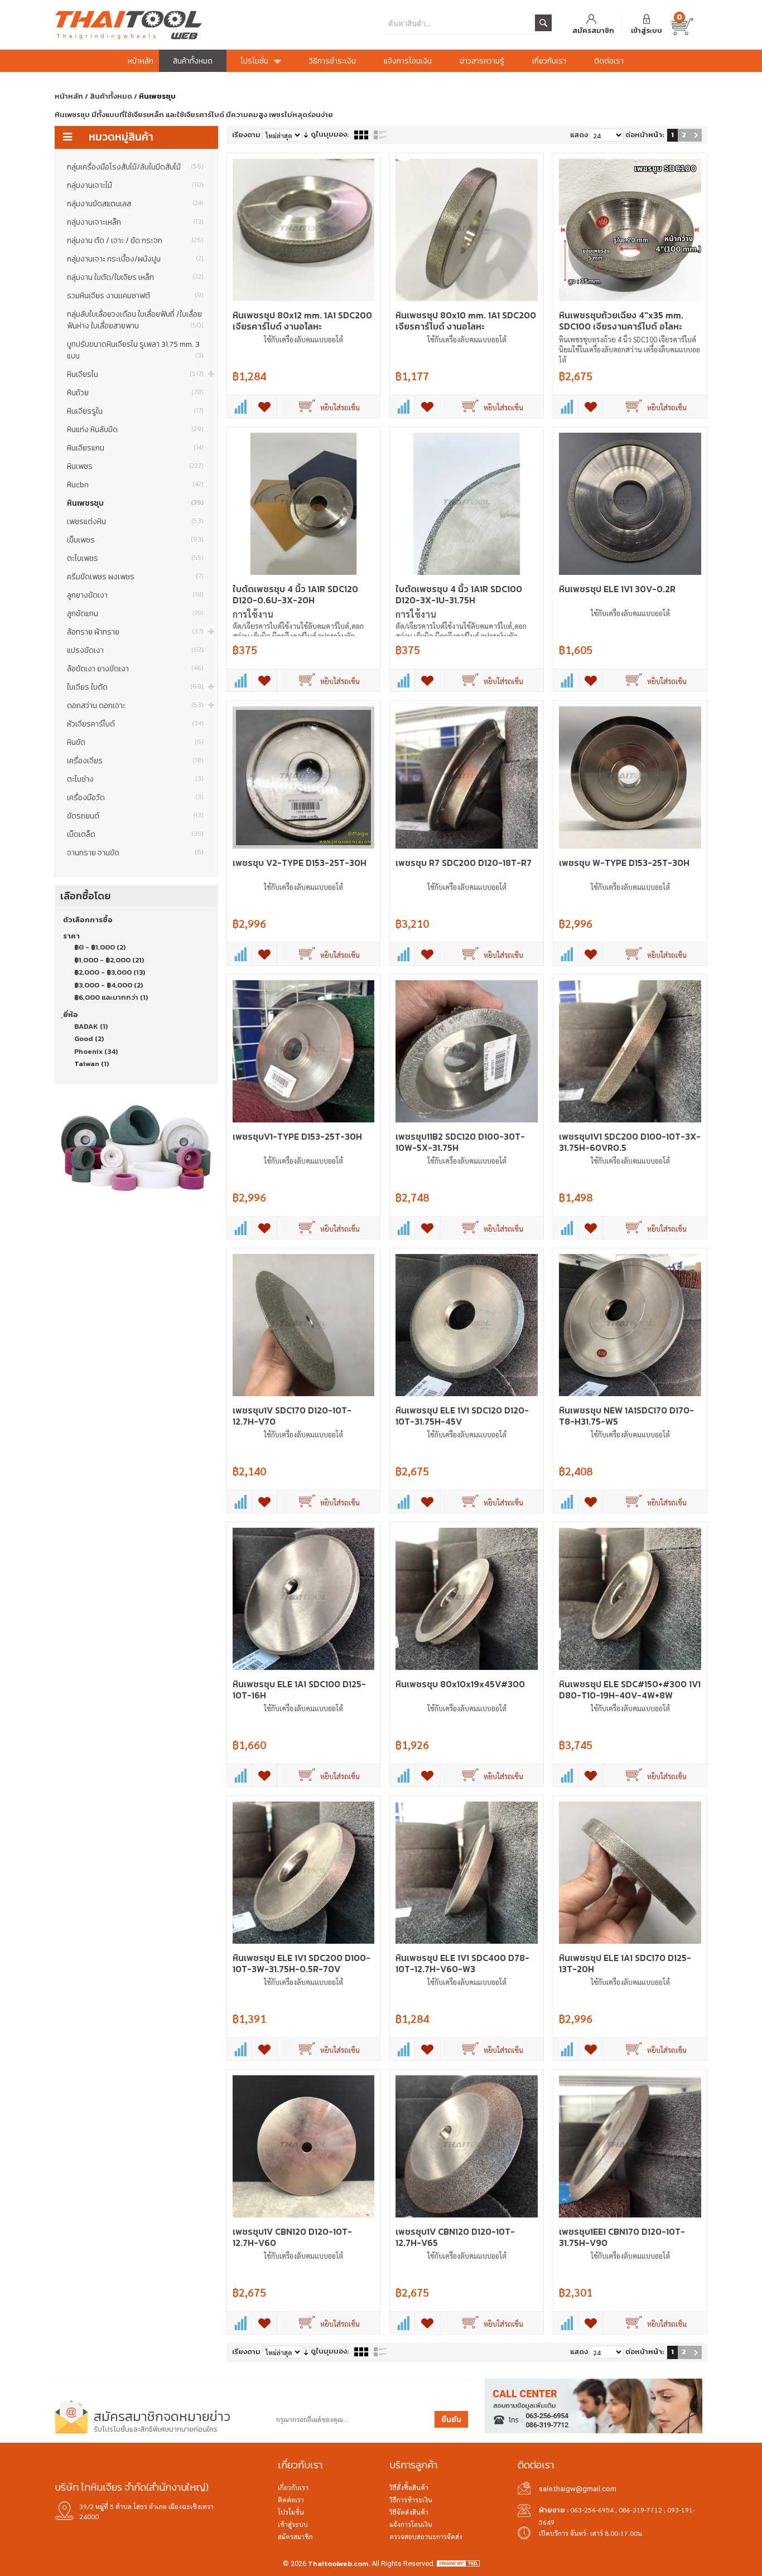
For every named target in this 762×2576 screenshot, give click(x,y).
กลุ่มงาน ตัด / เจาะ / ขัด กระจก (135, 241)
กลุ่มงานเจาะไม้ (135, 185)
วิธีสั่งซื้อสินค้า (409, 2487)
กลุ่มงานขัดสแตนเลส (135, 204)
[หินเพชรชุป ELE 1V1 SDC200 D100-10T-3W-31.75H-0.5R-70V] (304, 1873)
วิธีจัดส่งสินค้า (409, 2512)
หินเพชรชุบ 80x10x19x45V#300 (460, 1684)
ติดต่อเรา (291, 2500)
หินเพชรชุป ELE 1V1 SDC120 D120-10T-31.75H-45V (462, 1416)
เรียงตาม (246, 135)
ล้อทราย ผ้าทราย (135, 632)
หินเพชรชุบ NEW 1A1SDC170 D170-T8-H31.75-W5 (626, 1416)
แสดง (579, 135)
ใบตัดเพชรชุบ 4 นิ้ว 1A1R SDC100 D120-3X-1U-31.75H (459, 594)
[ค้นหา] (543, 23)
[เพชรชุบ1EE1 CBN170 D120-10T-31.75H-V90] (630, 2146)
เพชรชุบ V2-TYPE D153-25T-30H (300, 863)
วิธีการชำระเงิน (411, 2500)
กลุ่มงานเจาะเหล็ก (135, 222)
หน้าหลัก (69, 96)
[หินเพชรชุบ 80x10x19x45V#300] (467, 1599)
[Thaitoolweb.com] (163, 25)
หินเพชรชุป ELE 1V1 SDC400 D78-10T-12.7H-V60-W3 (462, 1963)
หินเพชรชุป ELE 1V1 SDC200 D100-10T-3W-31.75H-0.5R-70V (302, 1963)
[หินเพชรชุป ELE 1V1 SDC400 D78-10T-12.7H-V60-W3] (467, 1873)
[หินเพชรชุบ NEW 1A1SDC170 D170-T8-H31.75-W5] (630, 1325)
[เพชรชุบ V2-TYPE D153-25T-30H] (304, 778)
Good (84, 1038)
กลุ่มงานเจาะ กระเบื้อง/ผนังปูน (135, 259)
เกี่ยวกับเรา (293, 2487)
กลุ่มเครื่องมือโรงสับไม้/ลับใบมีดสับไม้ (135, 167)
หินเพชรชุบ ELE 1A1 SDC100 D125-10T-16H (299, 1689)
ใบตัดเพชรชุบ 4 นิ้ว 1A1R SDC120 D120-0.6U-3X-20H (295, 594)
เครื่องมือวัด (135, 798)
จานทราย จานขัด (135, 853)
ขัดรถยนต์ (135, 816)
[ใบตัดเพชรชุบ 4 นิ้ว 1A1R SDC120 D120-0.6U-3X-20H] (304, 504)
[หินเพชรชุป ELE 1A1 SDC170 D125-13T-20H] (630, 1873)
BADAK (86, 1026)
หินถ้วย (135, 393)
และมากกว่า (106, 997)
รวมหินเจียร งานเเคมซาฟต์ (135, 296)
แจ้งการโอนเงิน (411, 2524)
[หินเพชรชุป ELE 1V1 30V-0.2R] (630, 504)
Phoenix (88, 1051)
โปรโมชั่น (291, 2512)
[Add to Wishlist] (265, 406)
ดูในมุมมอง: (330, 134)
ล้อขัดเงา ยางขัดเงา (135, 669)
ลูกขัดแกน (135, 614)
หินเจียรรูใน (135, 411)
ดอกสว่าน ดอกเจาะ (135, 706)
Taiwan (87, 1064)
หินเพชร (135, 466)
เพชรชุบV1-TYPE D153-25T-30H (297, 1136)
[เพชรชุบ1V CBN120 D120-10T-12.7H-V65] (467, 2146)
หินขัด (135, 742)
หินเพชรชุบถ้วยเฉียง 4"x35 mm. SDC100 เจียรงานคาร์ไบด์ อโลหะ (621, 321)
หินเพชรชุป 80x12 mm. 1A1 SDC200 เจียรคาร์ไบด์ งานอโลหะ (302, 321)
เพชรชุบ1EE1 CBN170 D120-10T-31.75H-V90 (622, 2237)
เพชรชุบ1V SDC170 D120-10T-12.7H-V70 (292, 1416)
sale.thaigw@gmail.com (578, 2489)
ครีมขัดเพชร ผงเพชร (135, 577)
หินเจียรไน (135, 374)
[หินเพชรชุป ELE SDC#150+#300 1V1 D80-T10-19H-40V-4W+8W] (630, 1599)
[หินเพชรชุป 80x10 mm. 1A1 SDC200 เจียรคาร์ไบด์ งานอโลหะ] (467, 230)
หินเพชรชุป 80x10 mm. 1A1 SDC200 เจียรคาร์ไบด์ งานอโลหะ (466, 321)
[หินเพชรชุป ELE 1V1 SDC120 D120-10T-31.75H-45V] (467, 1325)
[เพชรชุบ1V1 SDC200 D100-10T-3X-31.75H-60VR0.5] (630, 1051)
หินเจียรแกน (135, 448)
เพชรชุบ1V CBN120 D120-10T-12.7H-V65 (455, 2237)
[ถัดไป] (696, 135)
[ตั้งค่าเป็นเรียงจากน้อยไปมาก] (306, 135)
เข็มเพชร (135, 540)
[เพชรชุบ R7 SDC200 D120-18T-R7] (467, 778)
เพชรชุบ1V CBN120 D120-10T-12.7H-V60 (292, 2237)
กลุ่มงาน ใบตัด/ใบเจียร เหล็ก (135, 277)
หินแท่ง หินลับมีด (135, 430)
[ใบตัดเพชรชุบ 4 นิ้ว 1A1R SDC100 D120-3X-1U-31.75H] (467, 504)
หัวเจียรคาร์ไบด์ (135, 724)
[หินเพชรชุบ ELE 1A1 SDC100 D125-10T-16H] (304, 1599)
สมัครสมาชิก (593, 30)
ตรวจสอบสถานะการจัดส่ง (426, 2536)
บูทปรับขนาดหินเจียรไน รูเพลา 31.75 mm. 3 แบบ (135, 350)
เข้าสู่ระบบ (647, 30)
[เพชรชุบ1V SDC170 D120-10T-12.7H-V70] (304, 1325)
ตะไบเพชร (135, 558)
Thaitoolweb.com (338, 2563)
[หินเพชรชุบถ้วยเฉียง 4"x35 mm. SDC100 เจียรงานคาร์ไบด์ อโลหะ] (630, 230)
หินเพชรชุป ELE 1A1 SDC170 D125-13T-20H (625, 1963)
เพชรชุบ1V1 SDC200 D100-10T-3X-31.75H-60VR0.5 (630, 1142)
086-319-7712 (640, 2510)
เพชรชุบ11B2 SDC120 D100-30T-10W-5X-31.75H (460, 1142)
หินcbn (135, 485)
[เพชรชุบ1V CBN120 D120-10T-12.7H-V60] (304, 2146)
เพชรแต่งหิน (135, 522)
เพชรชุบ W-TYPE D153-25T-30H (624, 863)
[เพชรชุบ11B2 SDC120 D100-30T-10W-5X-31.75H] (467, 1051)
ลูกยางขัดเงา (135, 595)
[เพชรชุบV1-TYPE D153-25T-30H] (304, 1051)
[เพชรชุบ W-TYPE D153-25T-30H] (630, 778)
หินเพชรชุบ (135, 503)
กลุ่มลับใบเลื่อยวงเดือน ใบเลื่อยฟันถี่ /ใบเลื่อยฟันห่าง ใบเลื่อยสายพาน (135, 320)
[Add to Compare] (240, 406)
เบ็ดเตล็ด (135, 834)
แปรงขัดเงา (135, 650)
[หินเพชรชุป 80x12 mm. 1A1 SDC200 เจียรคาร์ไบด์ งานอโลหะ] (304, 230)
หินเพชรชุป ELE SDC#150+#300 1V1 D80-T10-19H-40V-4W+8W (630, 1689)
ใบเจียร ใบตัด (135, 687)
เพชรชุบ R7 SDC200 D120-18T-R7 (464, 863)
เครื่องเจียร (135, 761)
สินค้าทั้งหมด (111, 96)
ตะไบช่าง (135, 779)
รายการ (380, 135)
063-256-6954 (592, 2510)
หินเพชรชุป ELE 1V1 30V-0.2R (617, 589)
